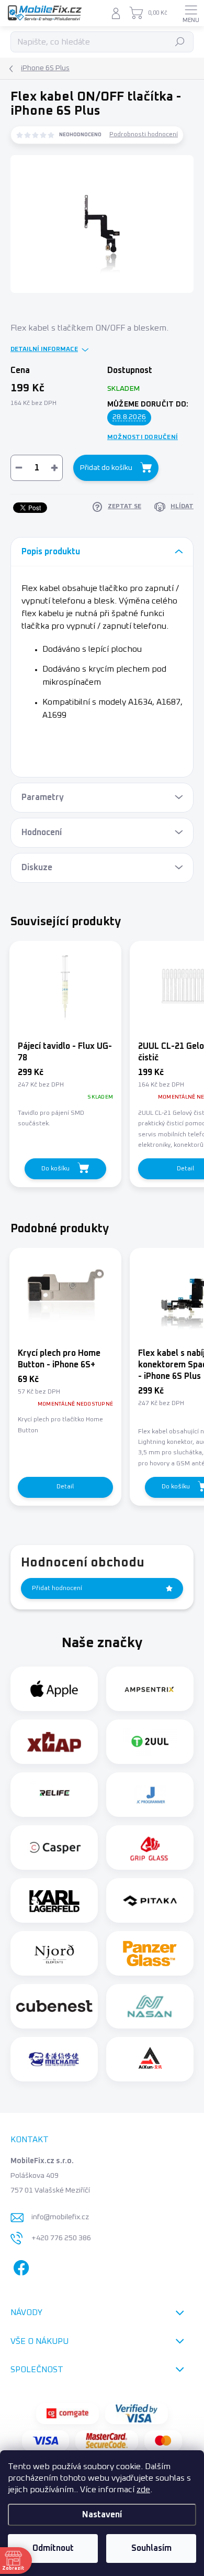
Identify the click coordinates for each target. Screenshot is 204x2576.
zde (143, 2490)
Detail (65, 1487)
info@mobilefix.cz (60, 2217)
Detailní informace (44, 349)
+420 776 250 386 (61, 2238)
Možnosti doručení (143, 437)
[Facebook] (20, 2266)
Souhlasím (151, 2548)
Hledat (180, 42)
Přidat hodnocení (57, 1588)
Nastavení (102, 2515)
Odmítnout (53, 2548)
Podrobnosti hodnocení (144, 135)
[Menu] (191, 13)
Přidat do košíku (106, 468)
